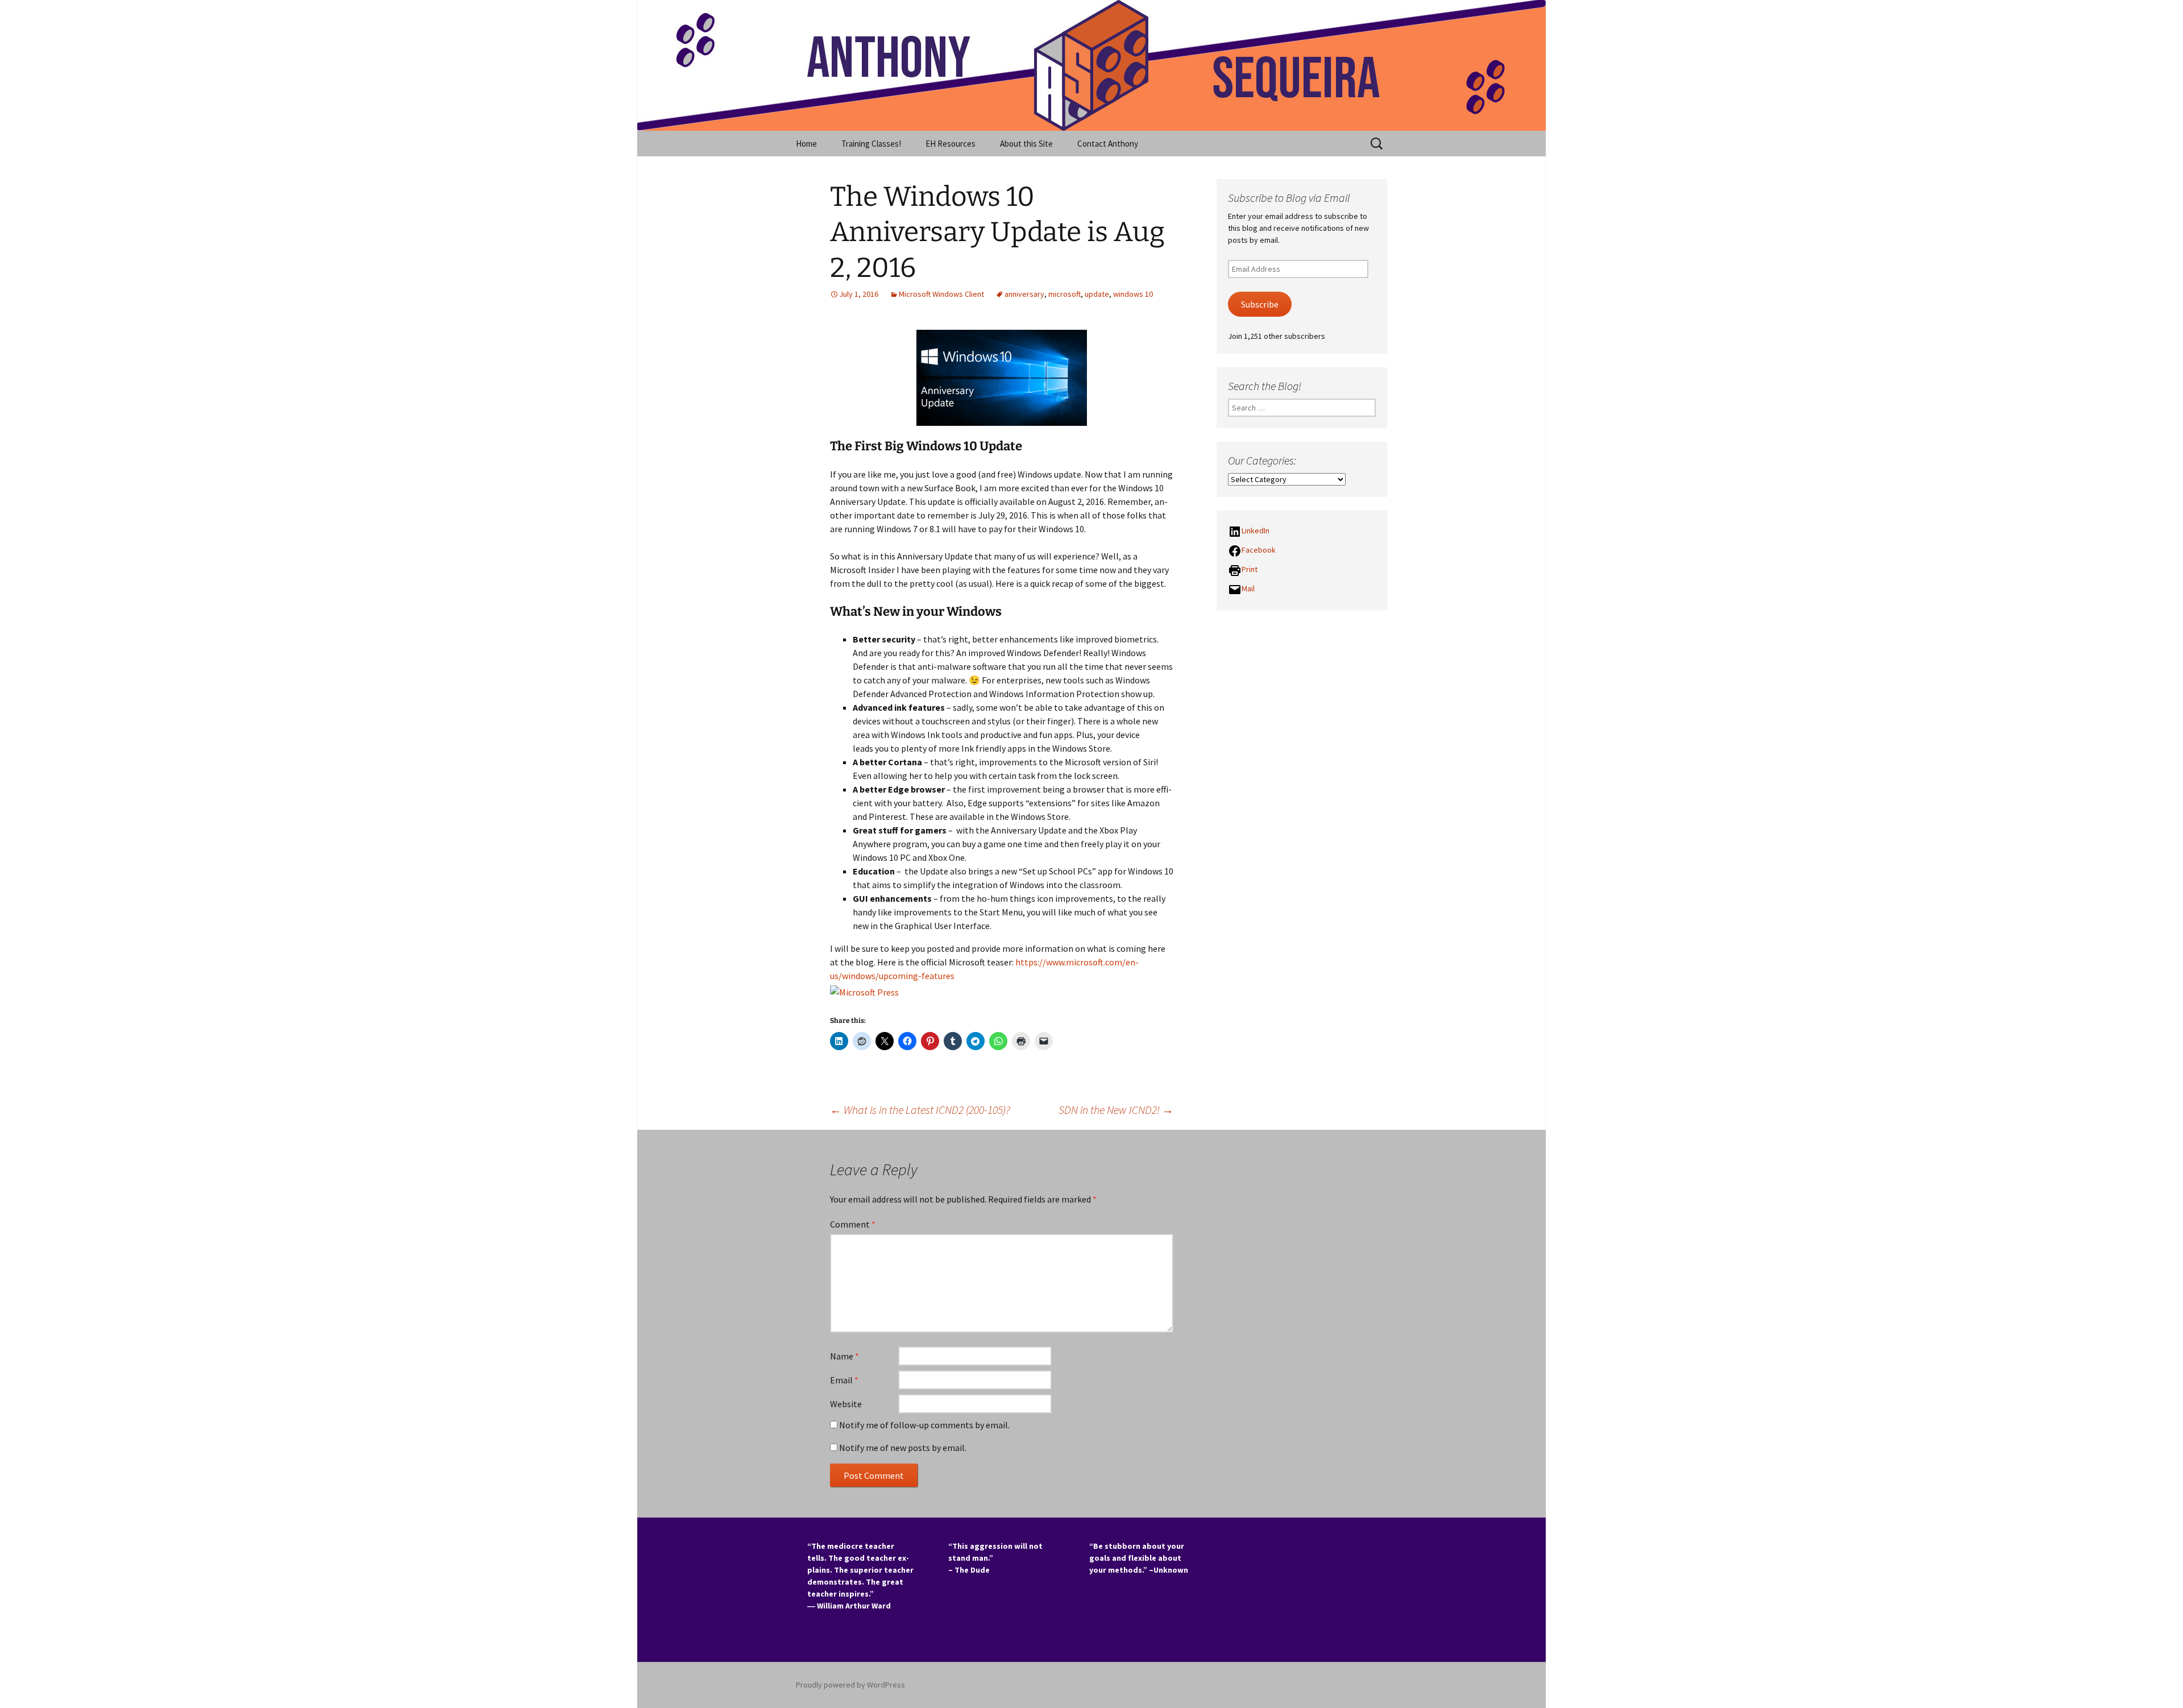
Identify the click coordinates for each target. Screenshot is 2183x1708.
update (1097, 294)
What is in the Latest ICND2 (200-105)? (920, 1110)
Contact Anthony (1108, 144)
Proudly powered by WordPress (850, 1685)
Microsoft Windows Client (941, 294)
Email (844, 1380)
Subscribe (1260, 304)
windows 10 (1133, 294)
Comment (853, 1224)
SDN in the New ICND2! (1116, 1110)
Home (806, 144)
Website (846, 1404)
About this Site (1026, 144)
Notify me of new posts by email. (903, 1448)
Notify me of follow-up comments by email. (924, 1425)
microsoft (1064, 294)
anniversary (1024, 294)
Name (844, 1356)
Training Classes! (871, 144)
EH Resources (951, 144)
